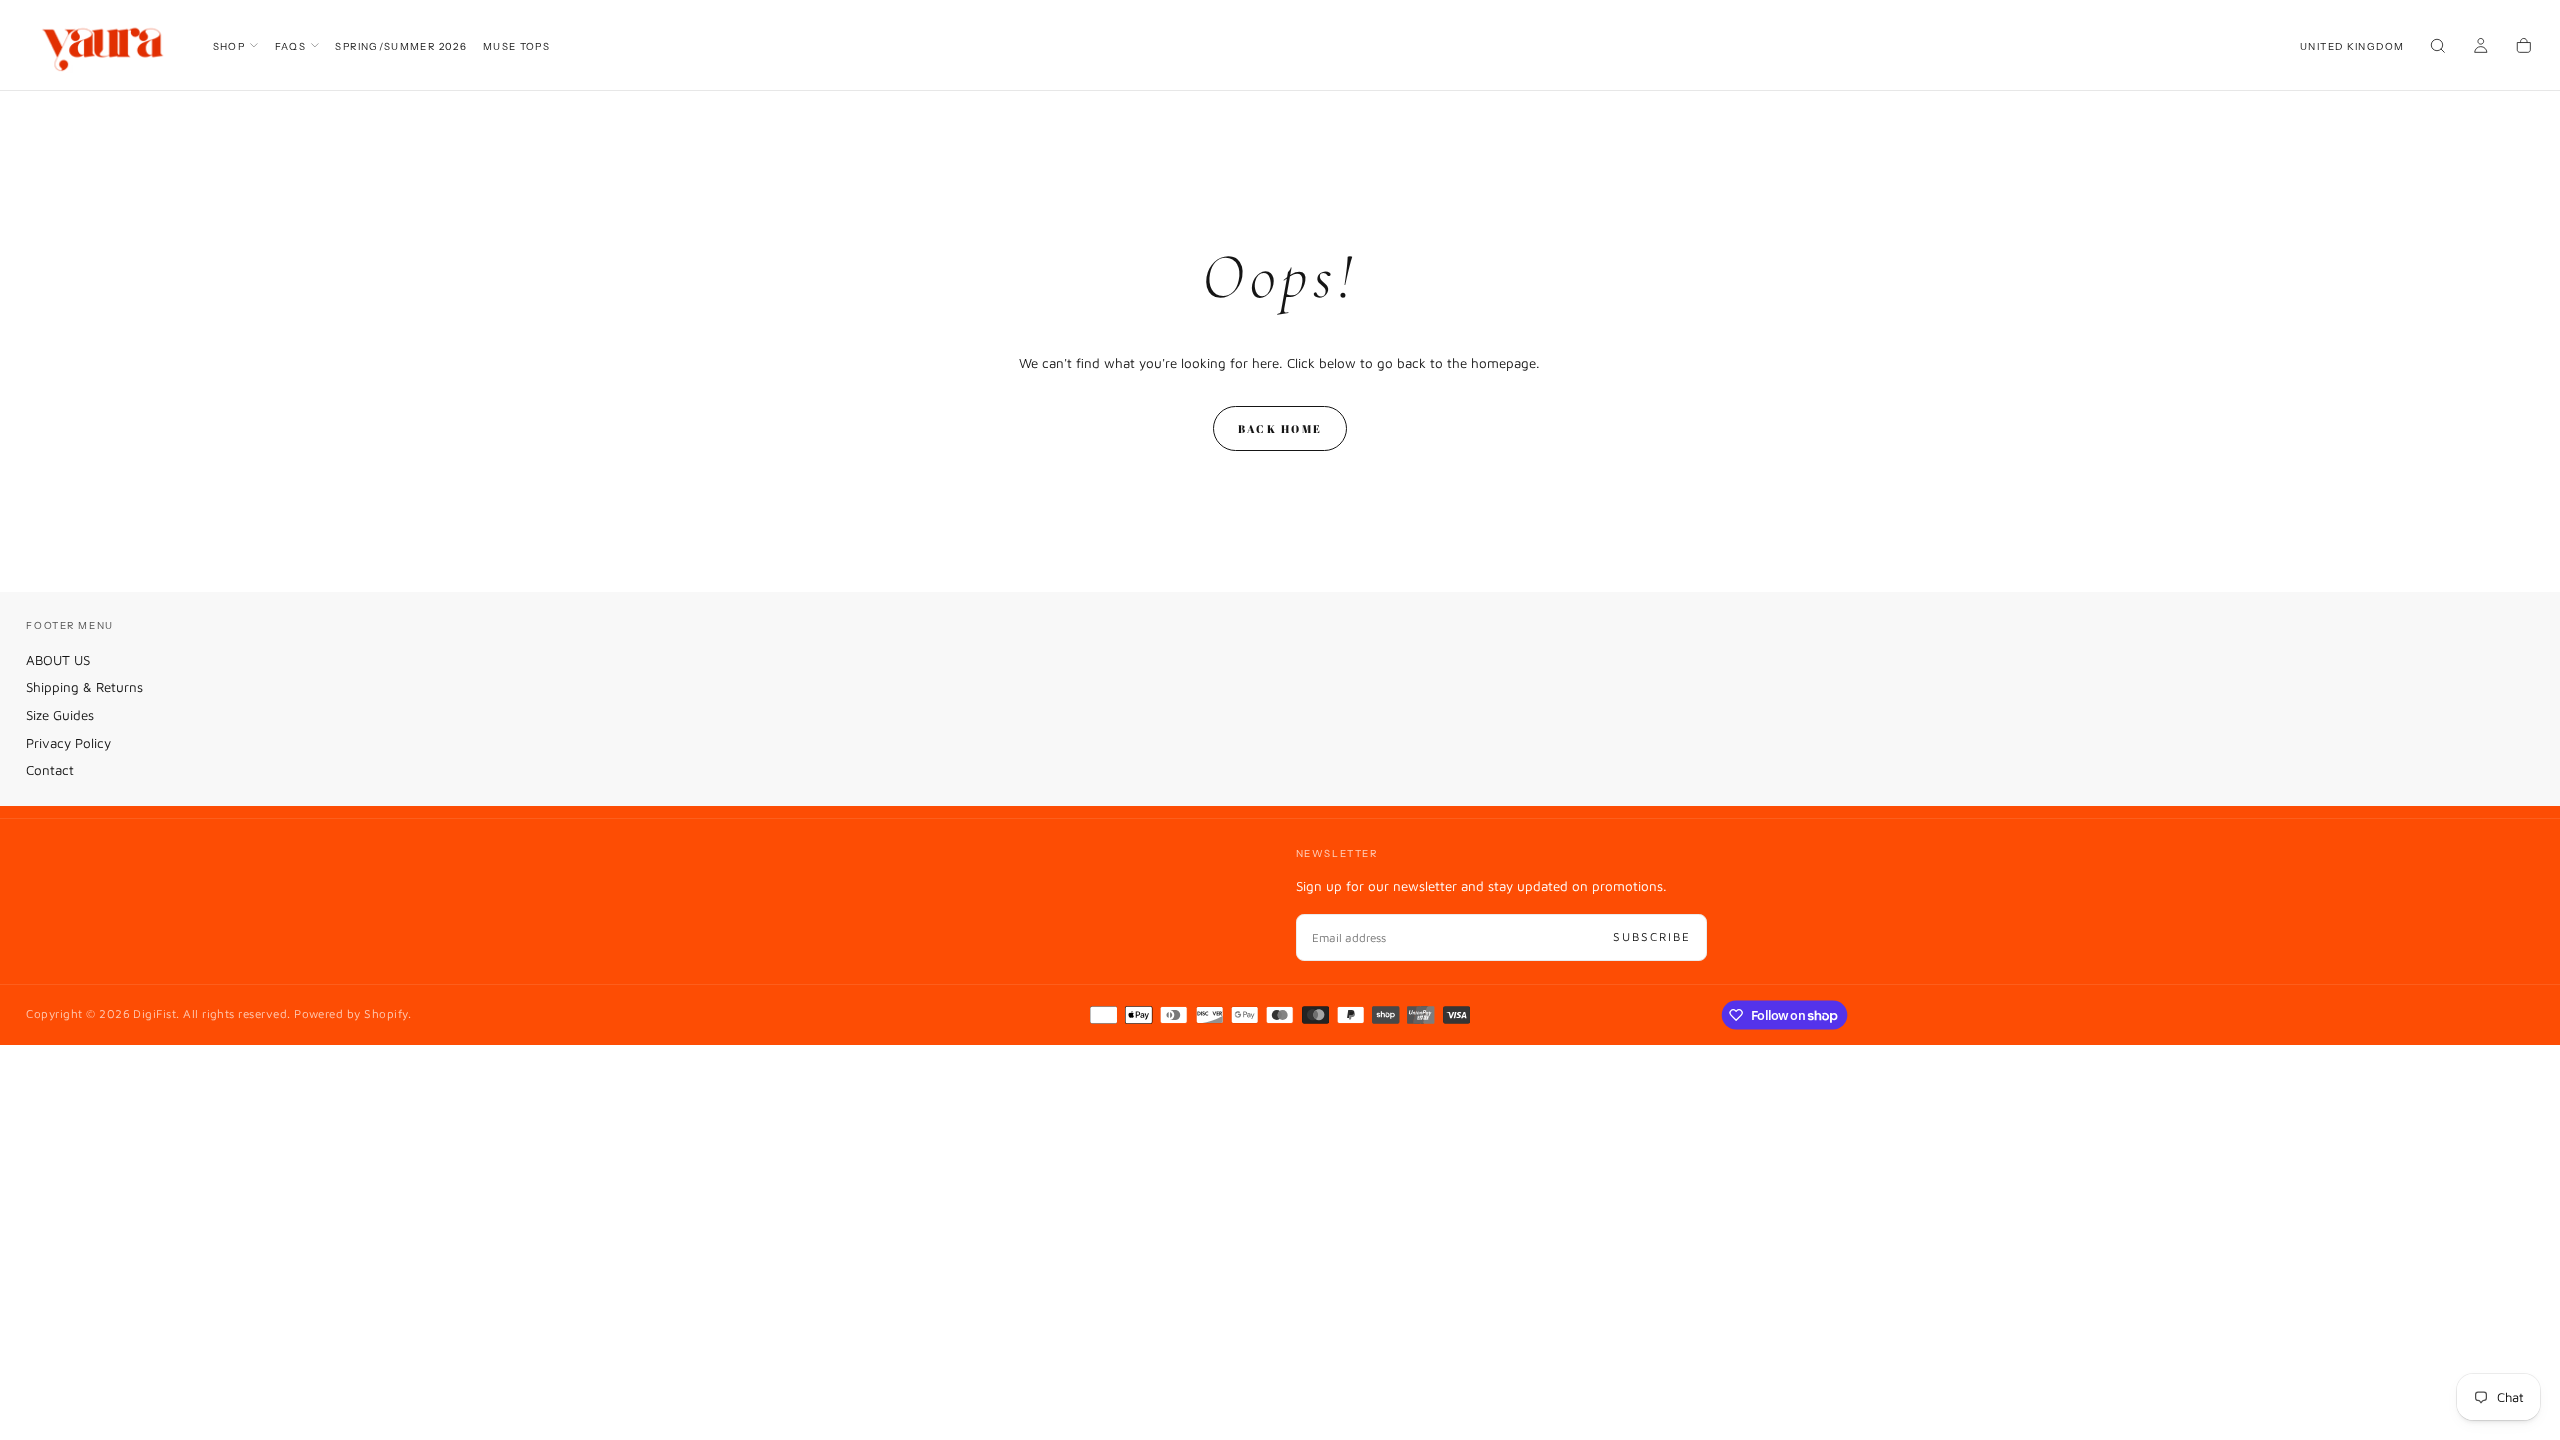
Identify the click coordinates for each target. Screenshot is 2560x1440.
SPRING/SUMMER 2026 (401, 46)
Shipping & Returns (84, 687)
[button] (2352, 46)
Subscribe (1652, 936)
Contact (50, 770)
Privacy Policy (68, 743)
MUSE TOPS (516, 46)
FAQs (291, 46)
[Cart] (2524, 47)
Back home (1280, 428)
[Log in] (2481, 47)
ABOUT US (58, 660)
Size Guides (60, 715)
